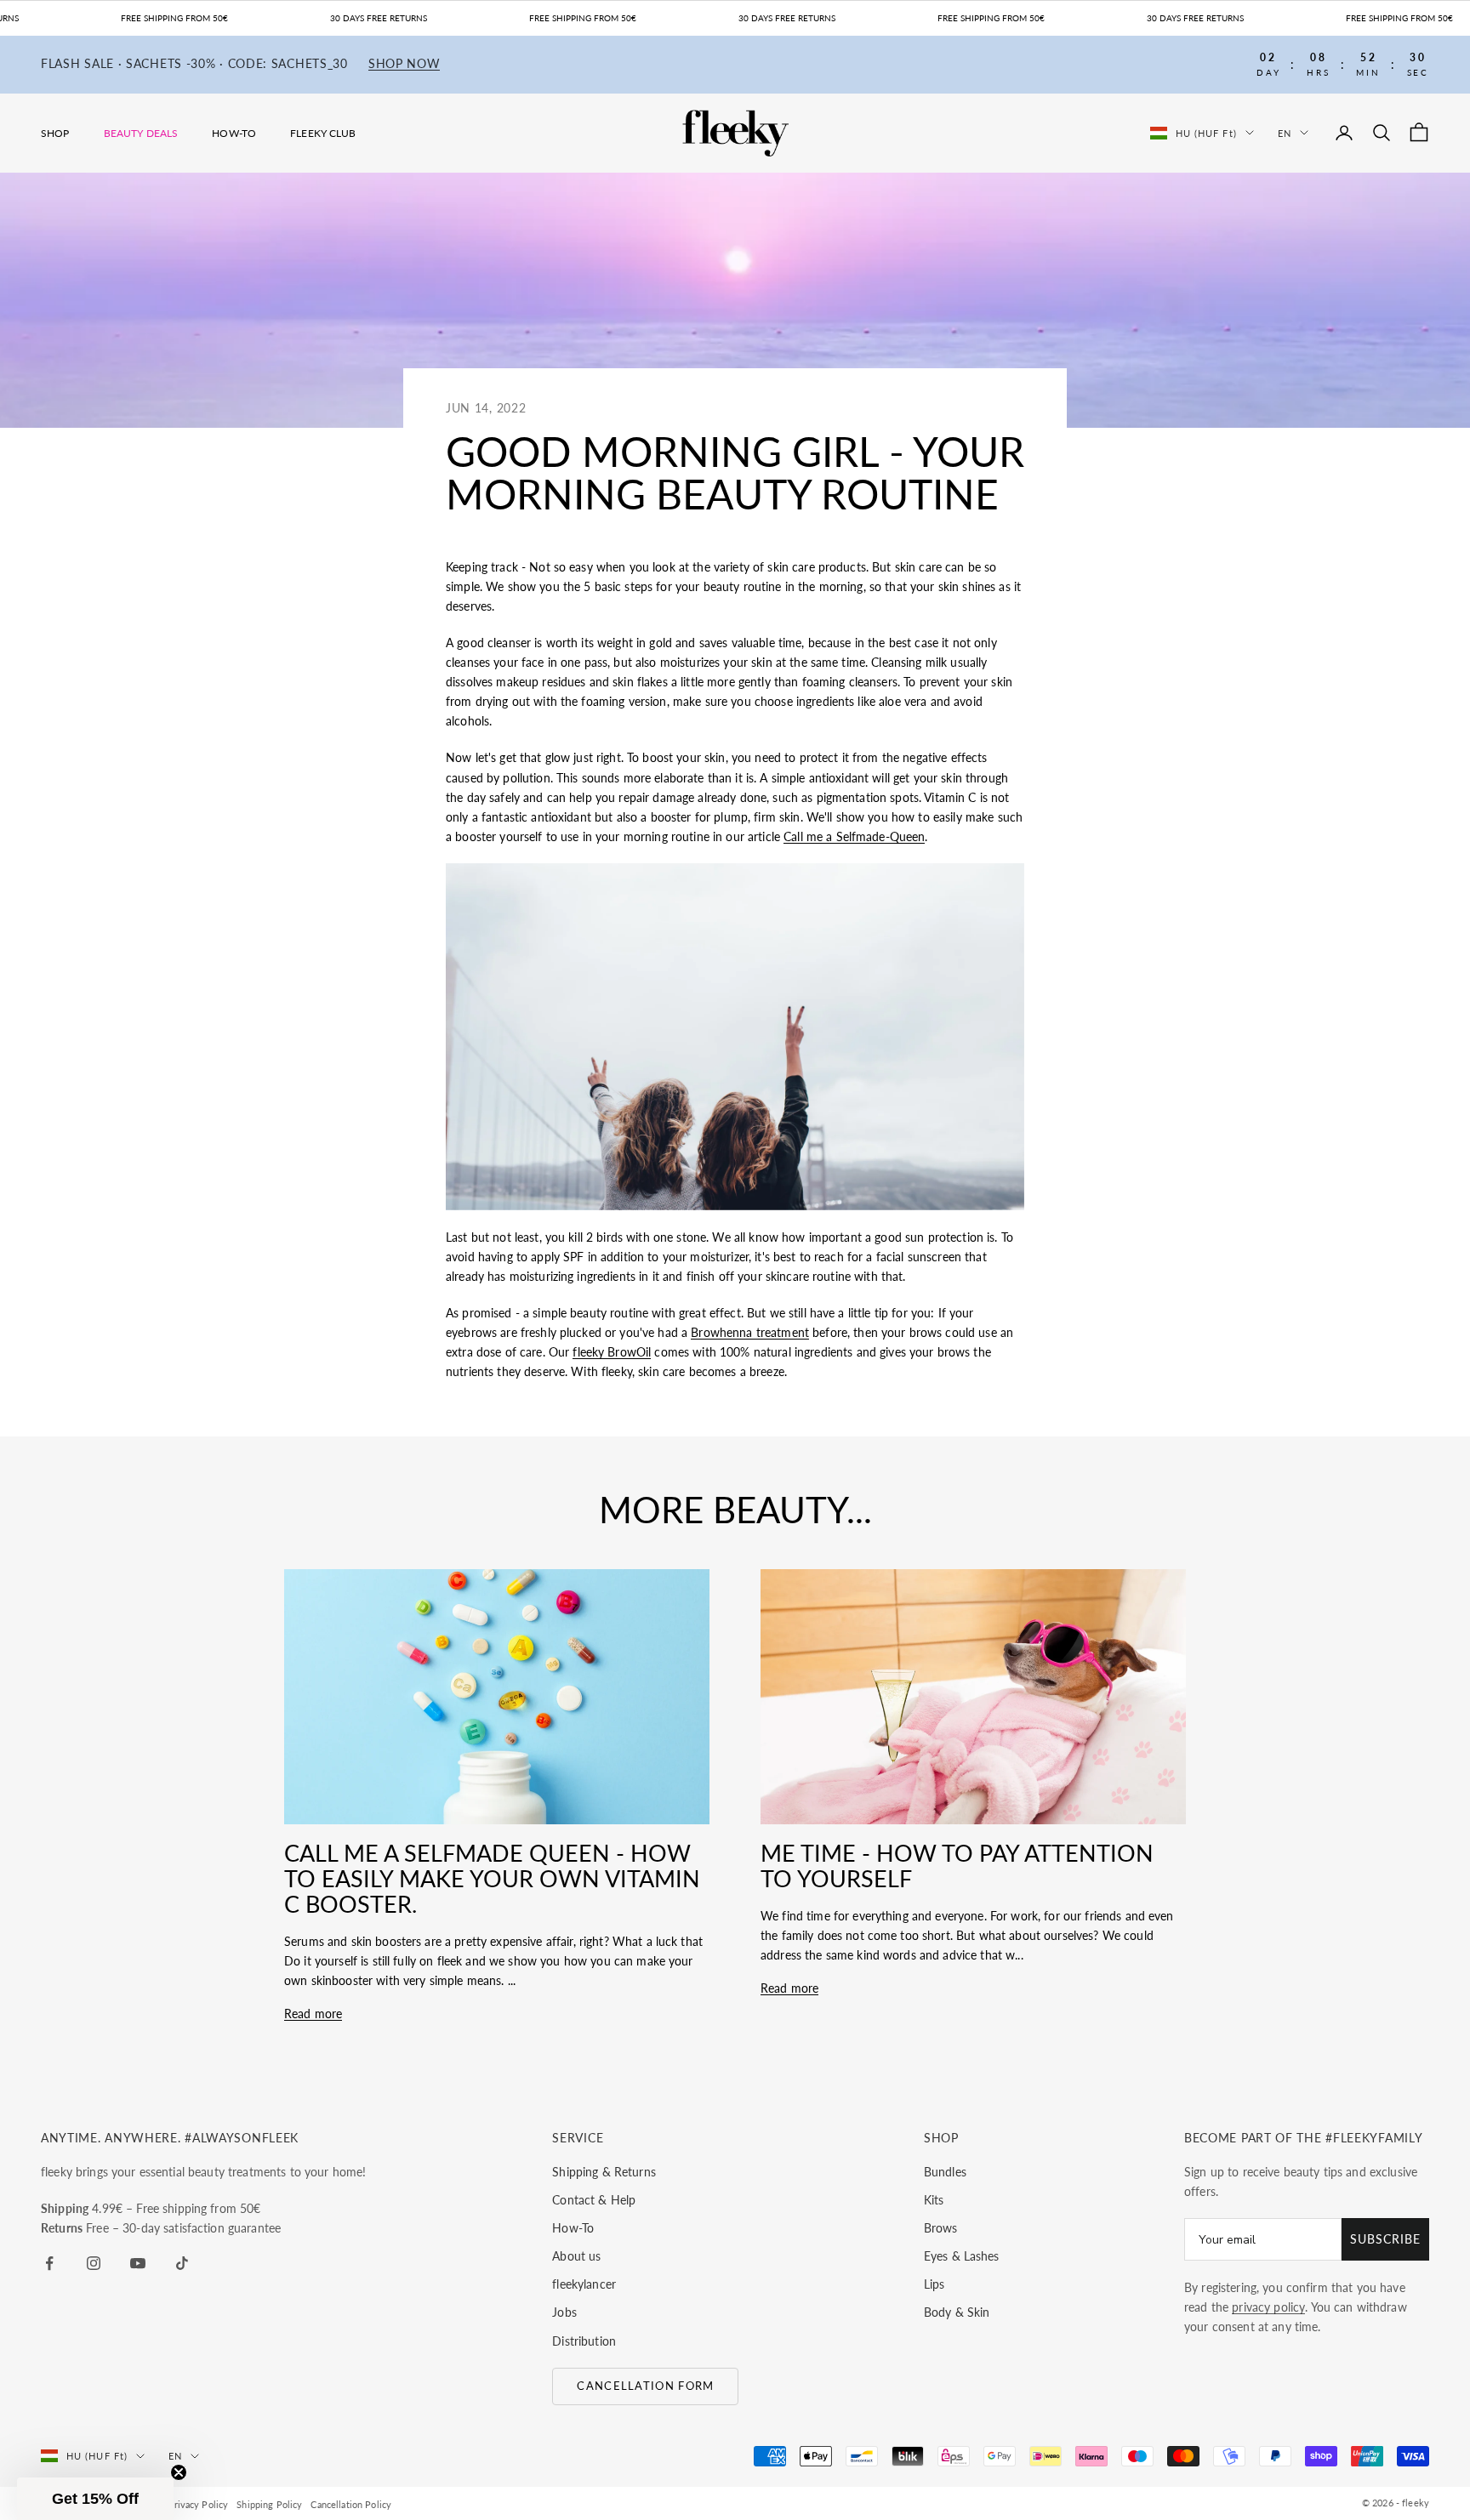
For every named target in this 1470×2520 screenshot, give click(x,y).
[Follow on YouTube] (138, 2263)
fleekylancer (584, 2284)
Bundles (945, 2172)
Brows (941, 2228)
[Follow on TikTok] (182, 2263)
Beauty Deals (141, 133)
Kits (934, 2200)
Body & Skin (957, 2312)
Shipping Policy (269, 2504)
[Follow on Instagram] (94, 2263)
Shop (55, 133)
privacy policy (1268, 2307)
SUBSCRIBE (1385, 2239)
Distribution (584, 2341)
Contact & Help (594, 2200)
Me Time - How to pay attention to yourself (957, 1866)
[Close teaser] (179, 2472)
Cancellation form (645, 2386)
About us (576, 2256)
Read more (313, 2014)
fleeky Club (323, 133)
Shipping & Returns (604, 2172)
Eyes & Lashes (962, 2256)
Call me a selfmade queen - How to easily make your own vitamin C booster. (492, 1878)
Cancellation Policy (351, 2504)
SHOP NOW (405, 64)
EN (1285, 132)
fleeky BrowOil (612, 1352)
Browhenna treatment (750, 1332)
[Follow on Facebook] (49, 2263)
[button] (95, 2499)
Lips (934, 2284)
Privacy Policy (198, 2504)
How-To (234, 133)
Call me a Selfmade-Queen (854, 836)
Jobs (564, 2312)
